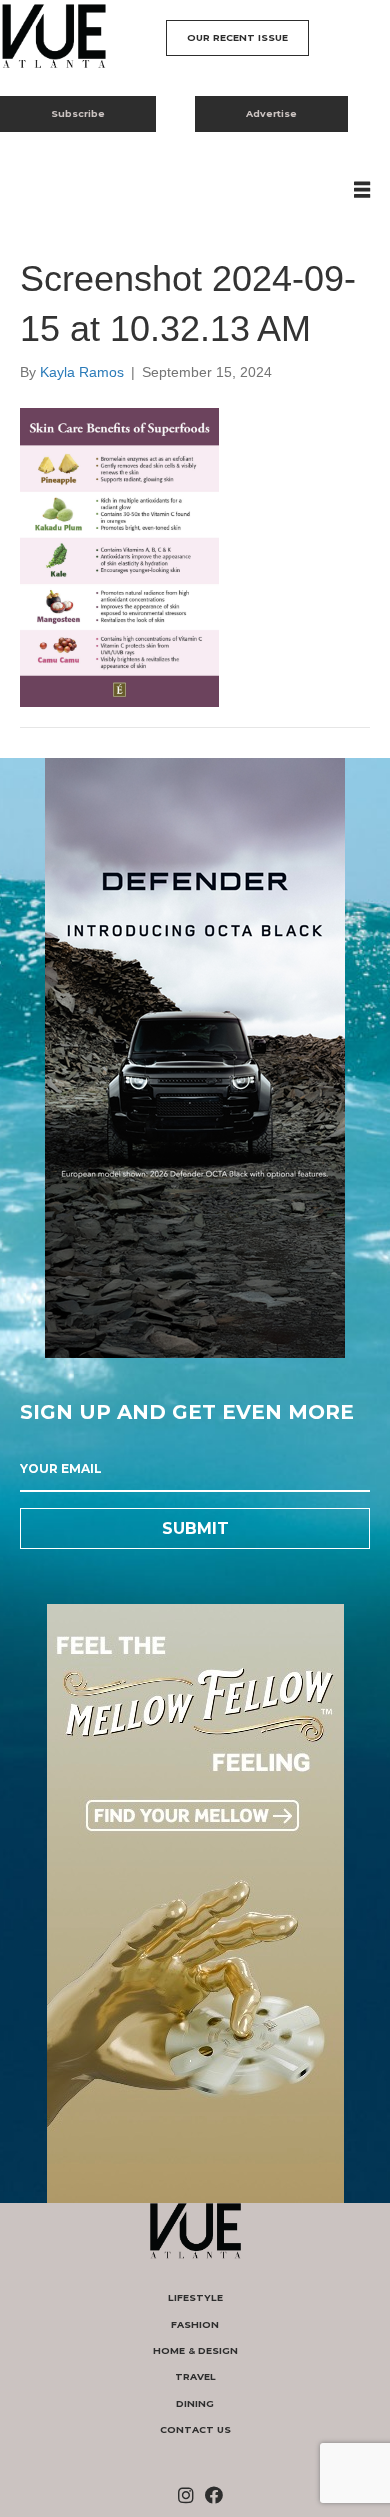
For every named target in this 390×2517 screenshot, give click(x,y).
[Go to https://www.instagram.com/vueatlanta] (186, 2496)
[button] (237, 38)
